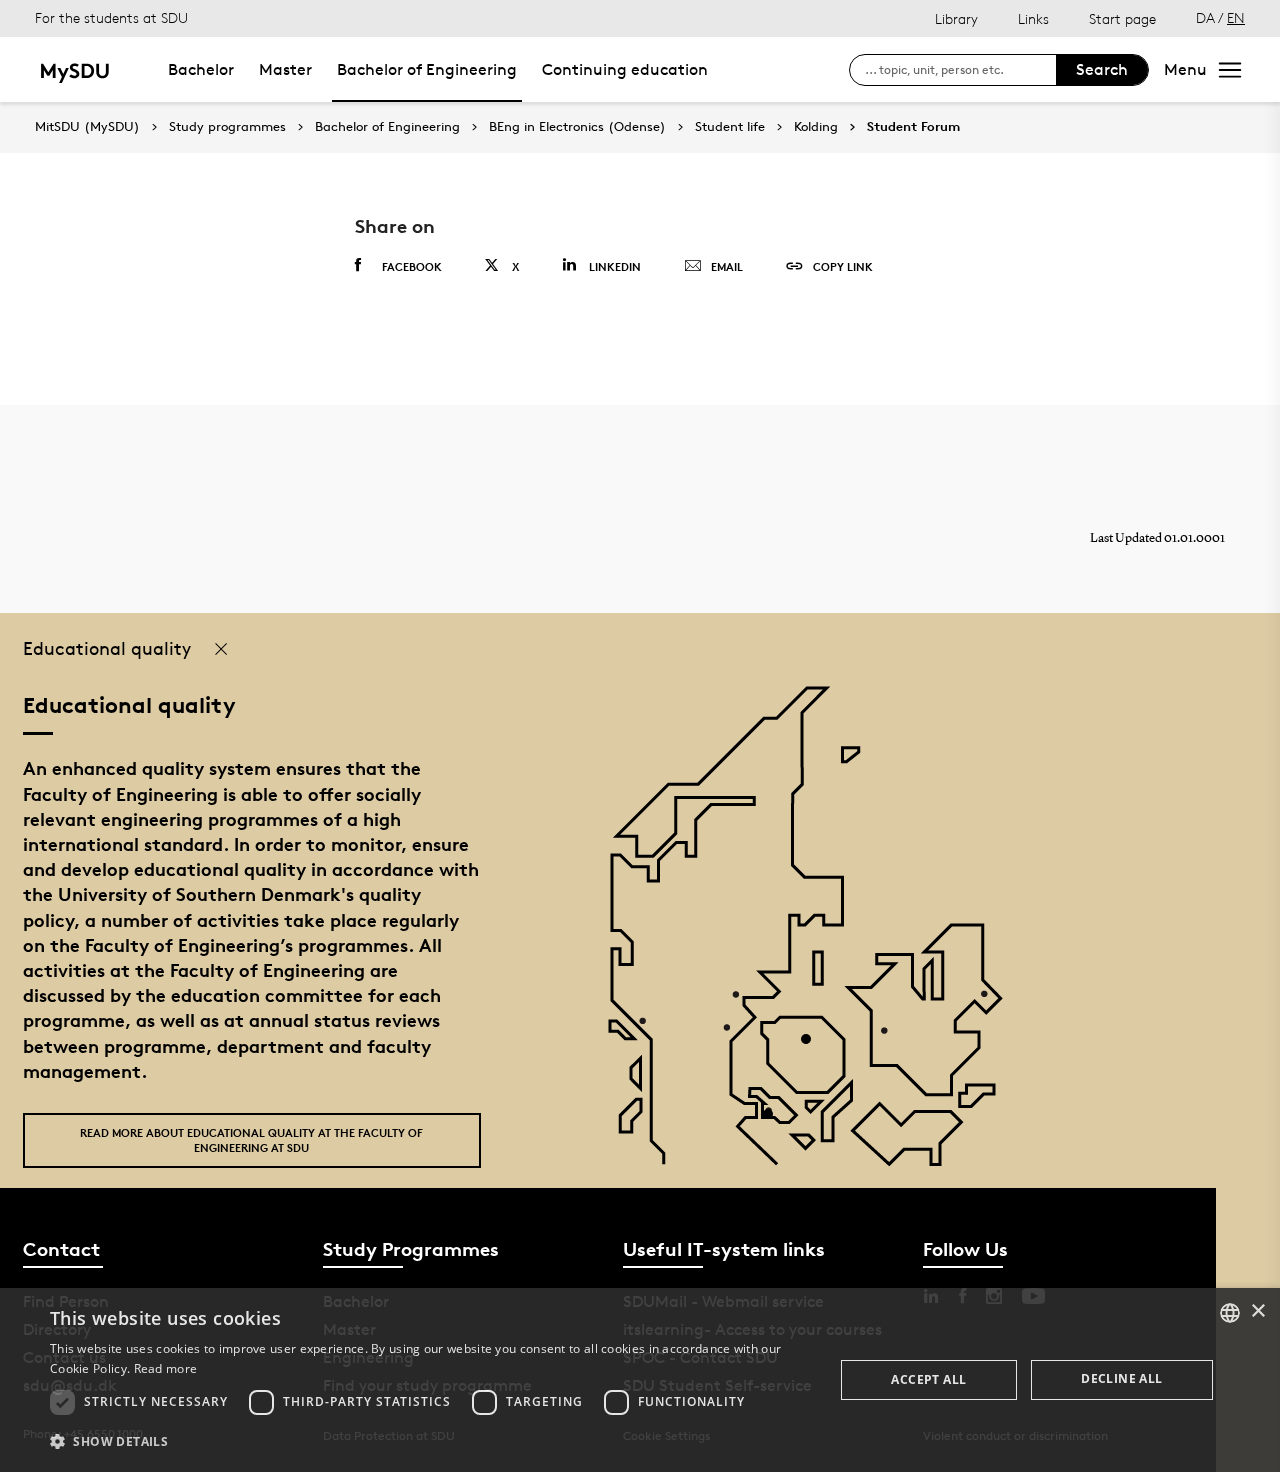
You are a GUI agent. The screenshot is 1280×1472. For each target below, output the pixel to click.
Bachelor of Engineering (427, 69)
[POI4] (813, 1046)
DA (1205, 17)
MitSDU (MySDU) (87, 126)
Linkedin (615, 266)
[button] (430, 1442)
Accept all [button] (928, 1379)
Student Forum (913, 127)
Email (727, 266)
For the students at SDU (111, 17)
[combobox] (1230, 1313)
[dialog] (640, 1380)
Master (285, 69)
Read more (166, 1368)
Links (1033, 18)
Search (1102, 69)
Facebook (412, 266)
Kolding (816, 127)
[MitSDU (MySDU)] (76, 69)
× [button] (1257, 1311)
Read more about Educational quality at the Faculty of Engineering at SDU (251, 1140)
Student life (730, 127)
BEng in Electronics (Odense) (577, 127)
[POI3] (775, 1121)
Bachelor (201, 69)
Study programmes (227, 127)
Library (956, 18)
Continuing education (625, 69)
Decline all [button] (1121, 1378)
